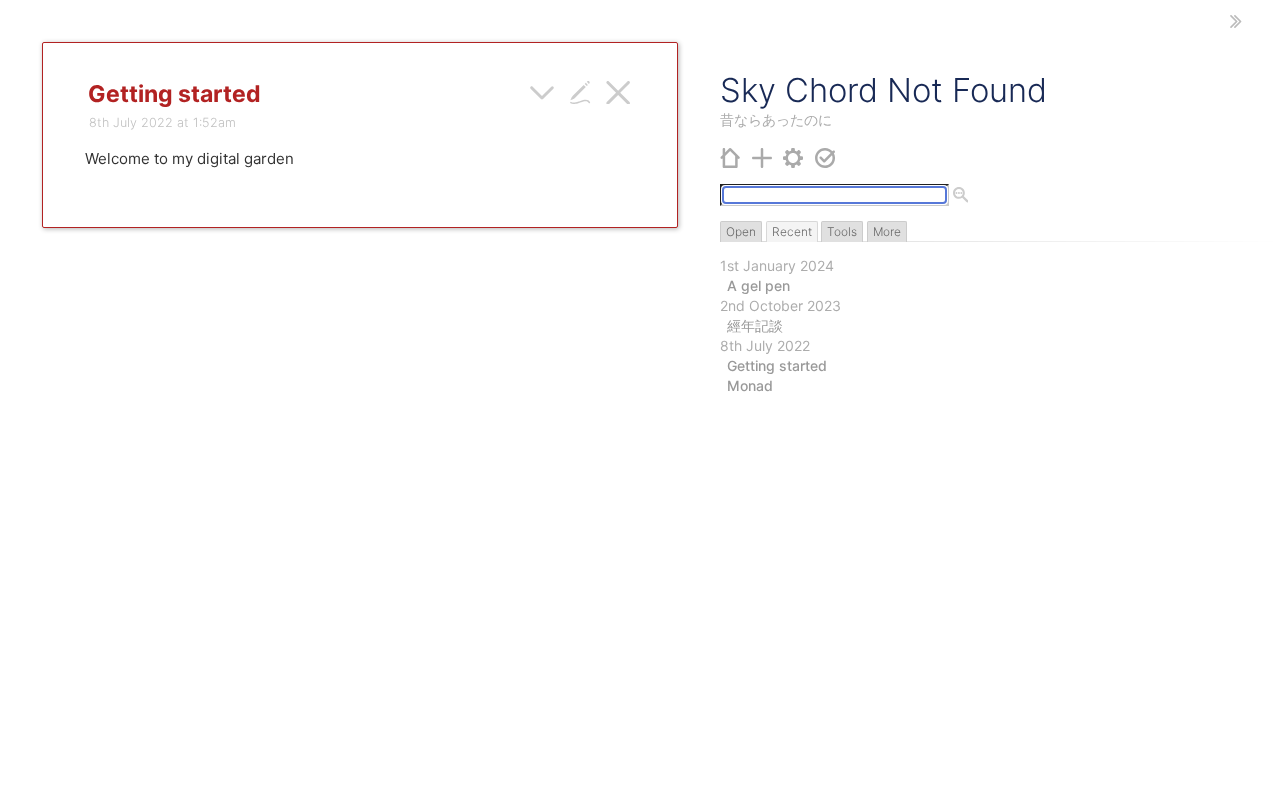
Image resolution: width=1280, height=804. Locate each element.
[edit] (580, 90)
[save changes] (825, 156)
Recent (792, 231)
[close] (618, 90)
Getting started (777, 365)
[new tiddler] (762, 156)
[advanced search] (961, 196)
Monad (750, 385)
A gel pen (758, 285)
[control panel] (793, 156)
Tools (842, 231)
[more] (542, 90)
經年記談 (755, 325)
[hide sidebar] (1236, 21)
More (887, 231)
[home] (730, 156)
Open (741, 231)
